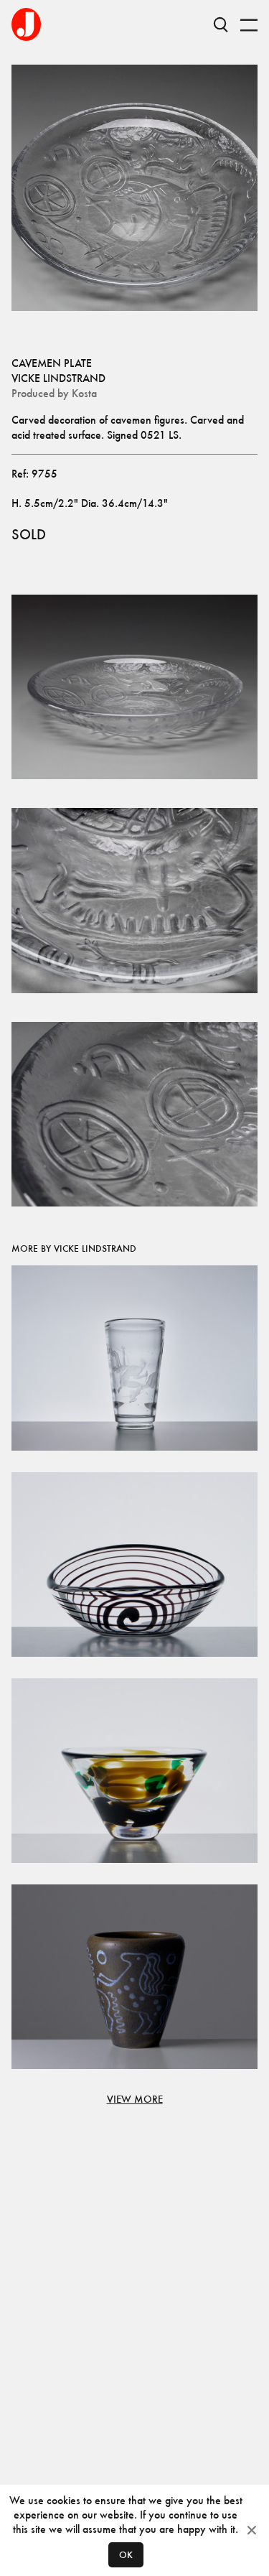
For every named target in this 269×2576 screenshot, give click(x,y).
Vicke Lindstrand (58, 378)
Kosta (84, 393)
